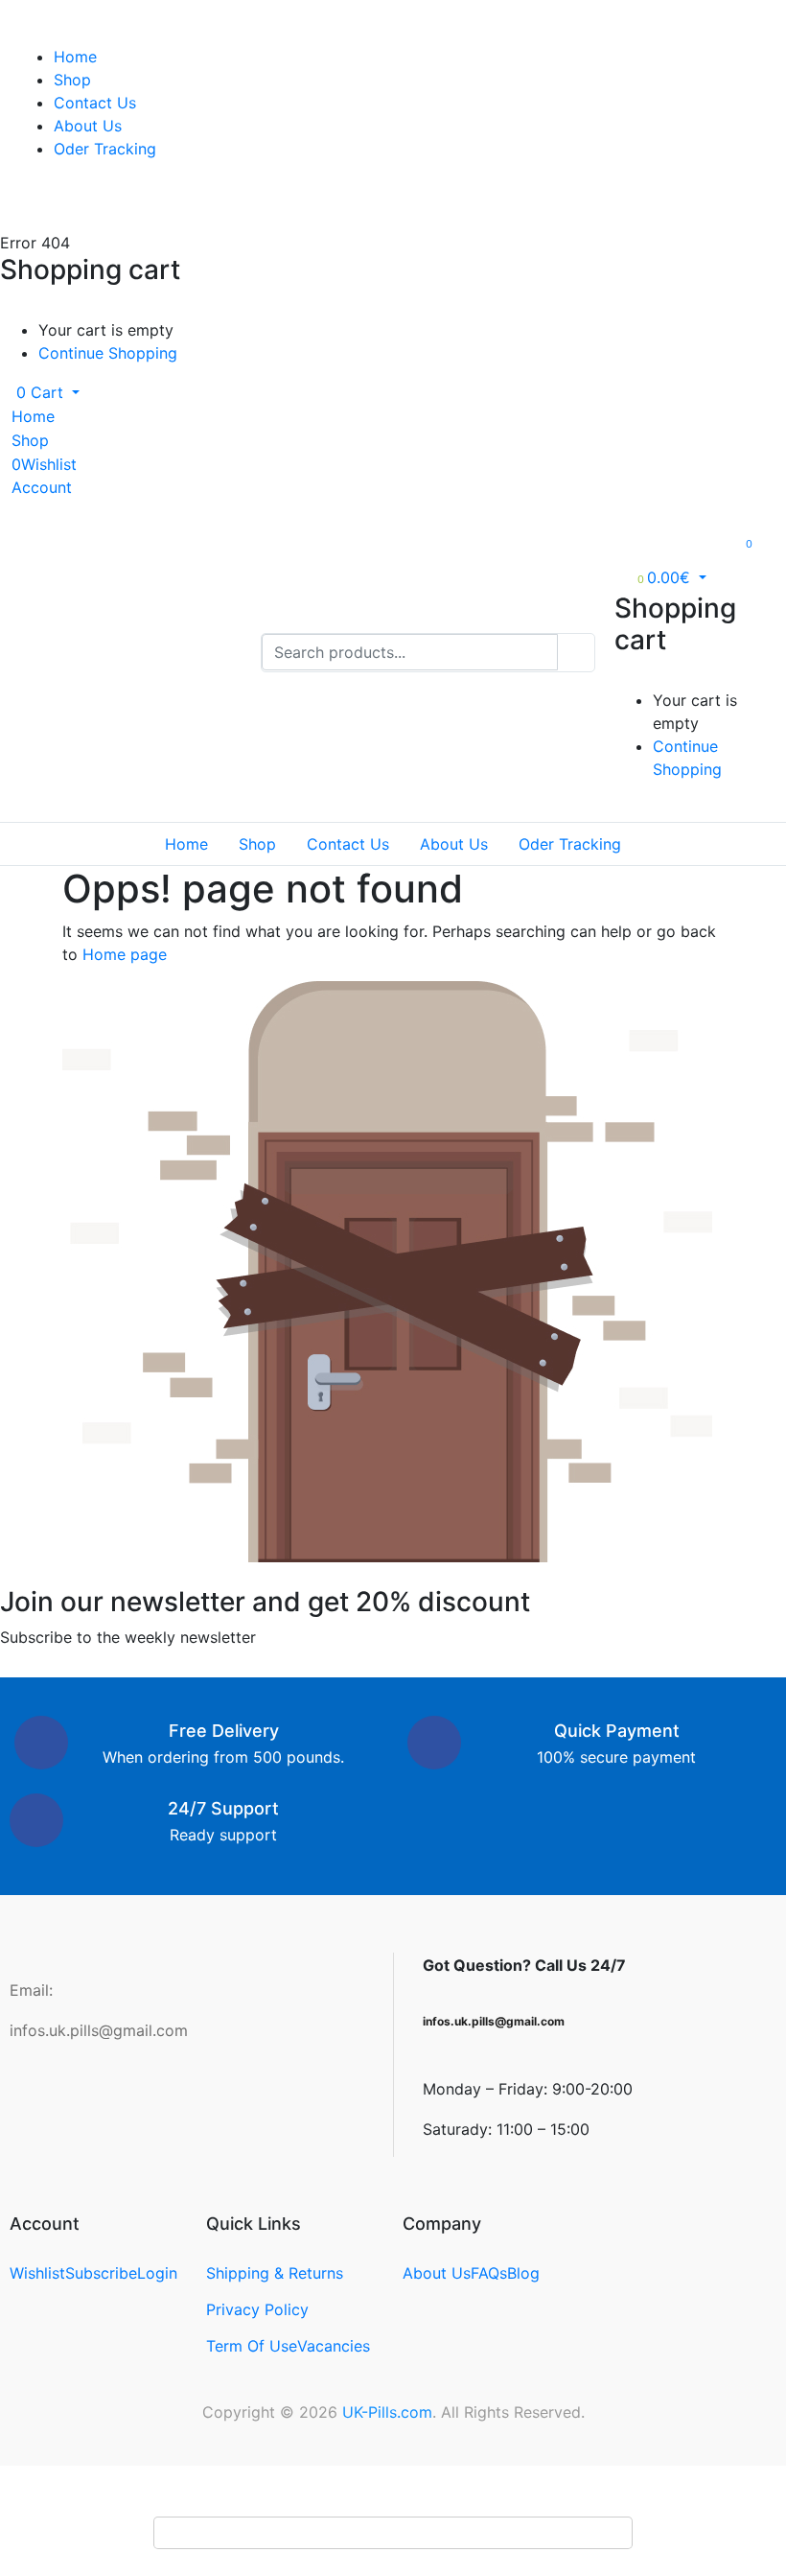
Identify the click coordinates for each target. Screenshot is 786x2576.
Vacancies (334, 2346)
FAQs (489, 2273)
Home (75, 57)
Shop (72, 80)
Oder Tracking (105, 149)
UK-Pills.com (387, 2412)
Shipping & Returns (275, 2273)
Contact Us (95, 103)
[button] (40, 392)
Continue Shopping (108, 353)
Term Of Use (252, 2346)
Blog (523, 2273)
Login (157, 2273)
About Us (88, 126)
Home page (125, 954)
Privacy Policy (257, 2309)
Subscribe (101, 2273)
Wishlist (37, 2273)
